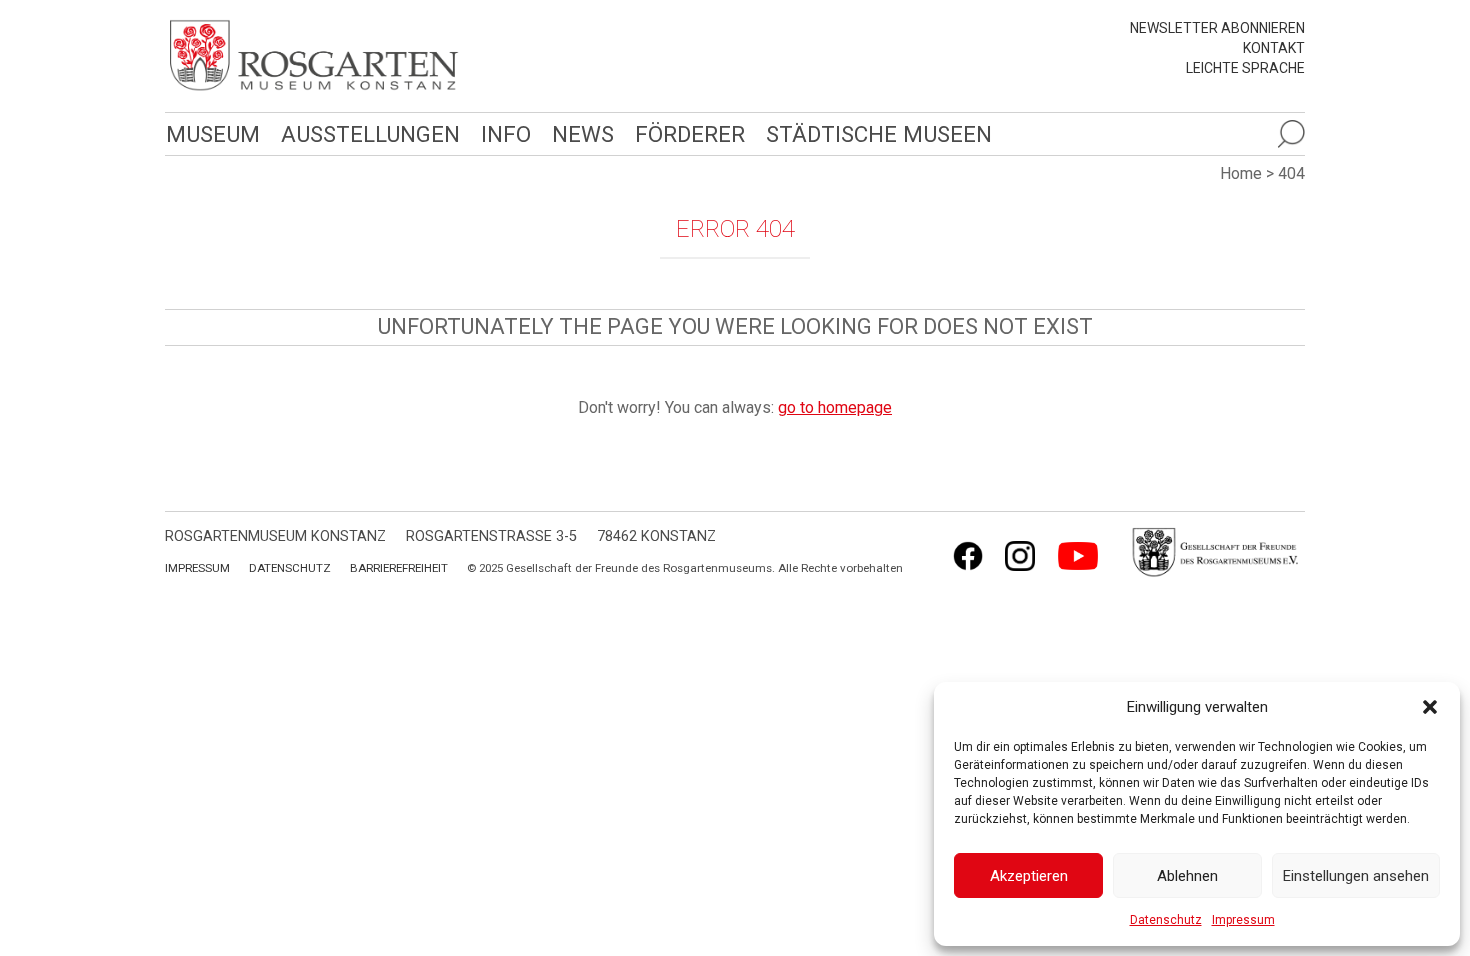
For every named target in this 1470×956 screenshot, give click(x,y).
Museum (213, 134)
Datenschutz (1166, 920)
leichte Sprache (1245, 68)
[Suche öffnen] (1291, 134)
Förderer (690, 134)
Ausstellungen (370, 134)
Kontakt (1274, 48)
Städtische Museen (879, 134)
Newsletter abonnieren (1217, 28)
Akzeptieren (1029, 876)
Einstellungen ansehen (1356, 876)
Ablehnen (1187, 876)
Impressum (1243, 920)
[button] (1430, 707)
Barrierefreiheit (399, 568)
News (583, 134)
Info (506, 134)
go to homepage (835, 407)
